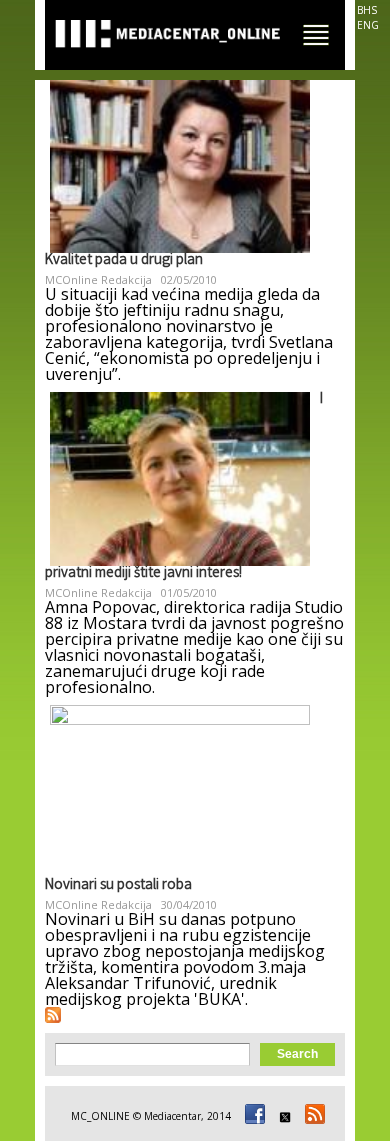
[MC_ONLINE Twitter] (282, 1116)
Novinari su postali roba (118, 886)
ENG (368, 25)
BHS (367, 10)
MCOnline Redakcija (98, 279)
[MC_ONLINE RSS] (312, 1116)
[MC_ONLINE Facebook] (252, 1116)
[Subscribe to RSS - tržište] (53, 1015)
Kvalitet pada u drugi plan (124, 261)
